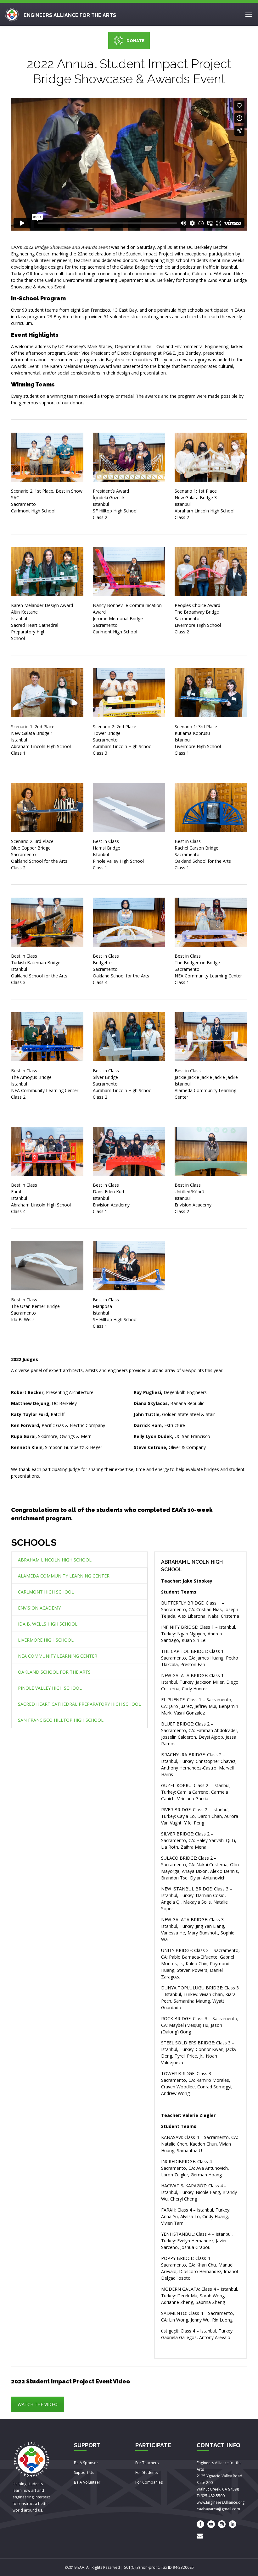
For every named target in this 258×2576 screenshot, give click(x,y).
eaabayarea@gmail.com (218, 2509)
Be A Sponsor (86, 2463)
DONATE (135, 41)
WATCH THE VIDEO (38, 2404)
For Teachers (147, 2463)
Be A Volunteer (87, 2482)
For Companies (149, 2482)
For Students (146, 2472)
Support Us (84, 2472)
